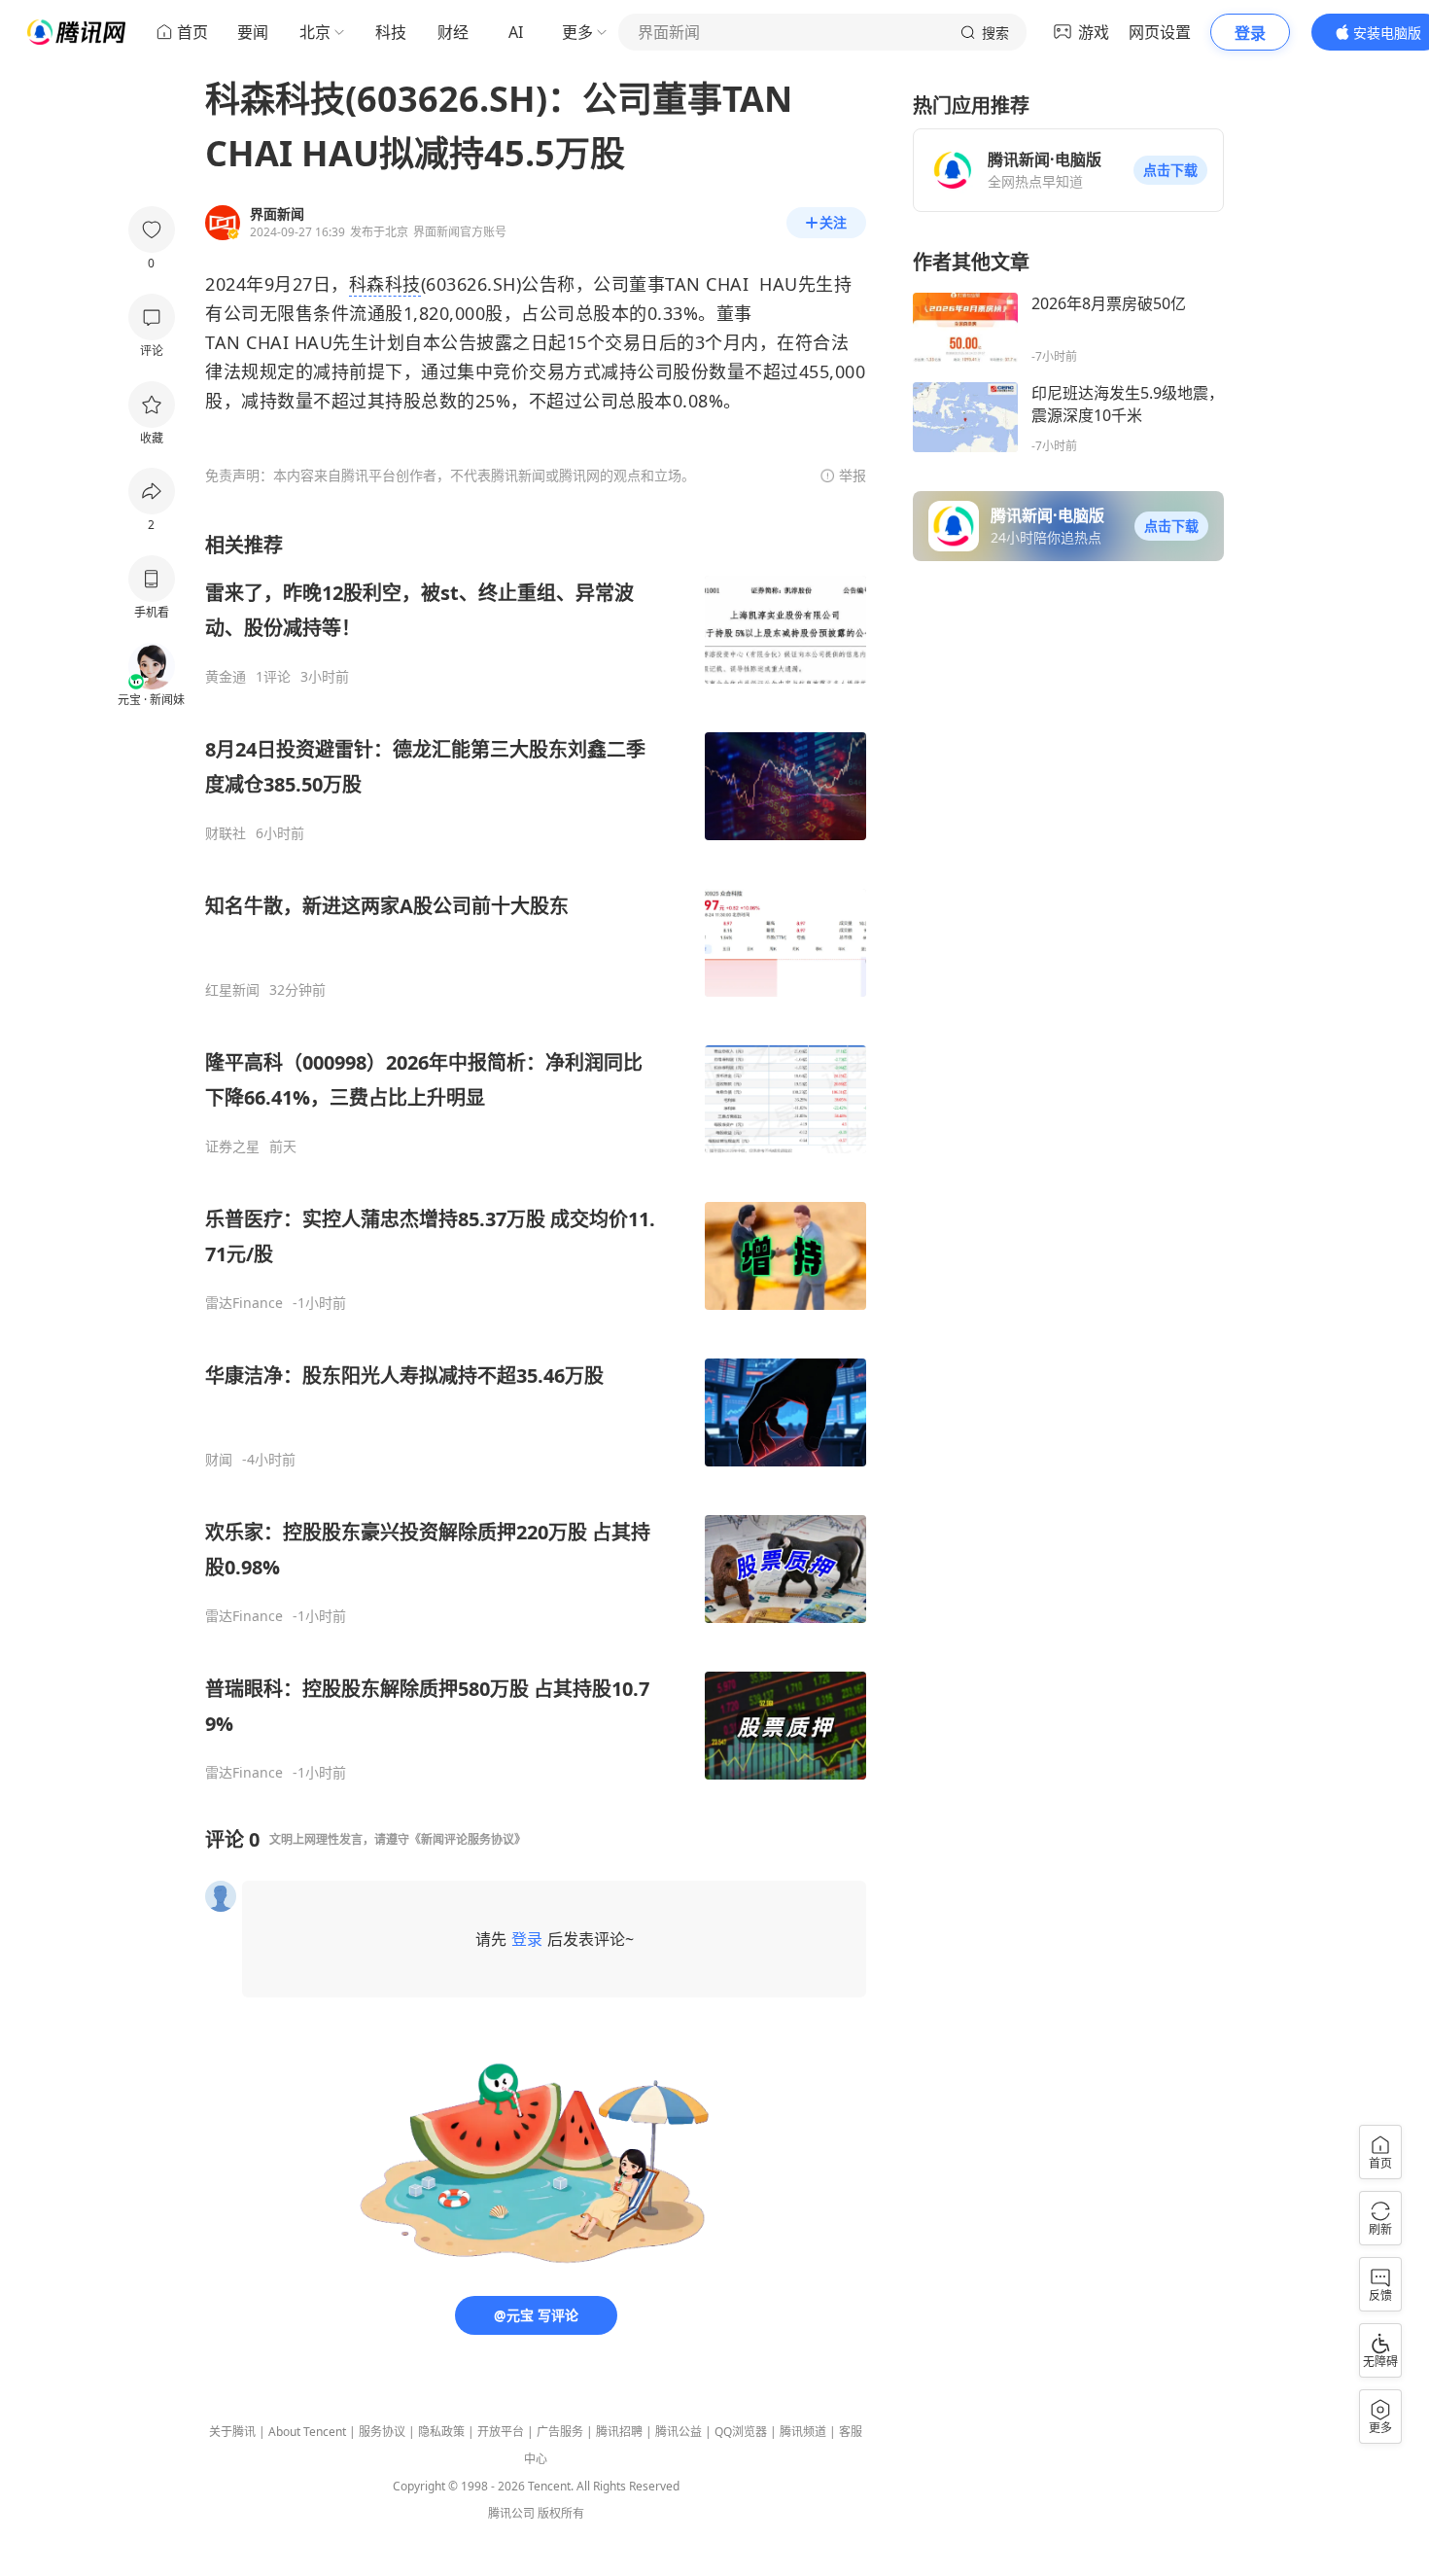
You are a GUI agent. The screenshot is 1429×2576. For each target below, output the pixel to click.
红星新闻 (232, 990)
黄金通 (226, 677)
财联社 (226, 833)
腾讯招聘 (619, 2432)
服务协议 (382, 2432)
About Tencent (307, 2432)
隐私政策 (441, 2432)
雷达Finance (244, 1303)
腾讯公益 (679, 2432)
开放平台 (501, 2432)
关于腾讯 (232, 2432)
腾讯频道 (803, 2432)
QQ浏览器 (741, 2432)
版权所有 (561, 2513)
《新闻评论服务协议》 (468, 1839)
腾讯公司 (511, 2513)
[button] (1170, 170)
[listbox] (536, 1157)
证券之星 (232, 1147)
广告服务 (560, 2432)
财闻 (219, 1460)
